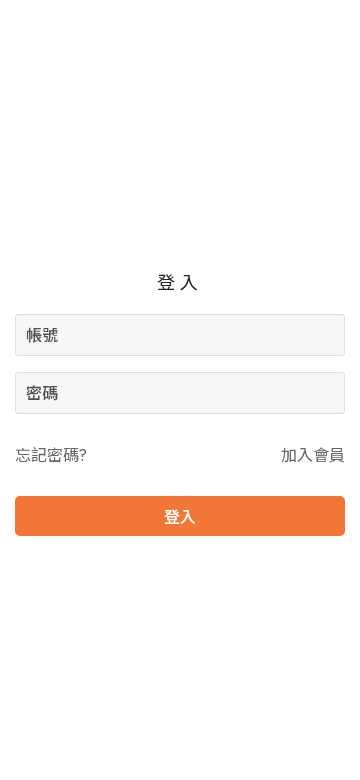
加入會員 (313, 455)
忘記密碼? (51, 455)
